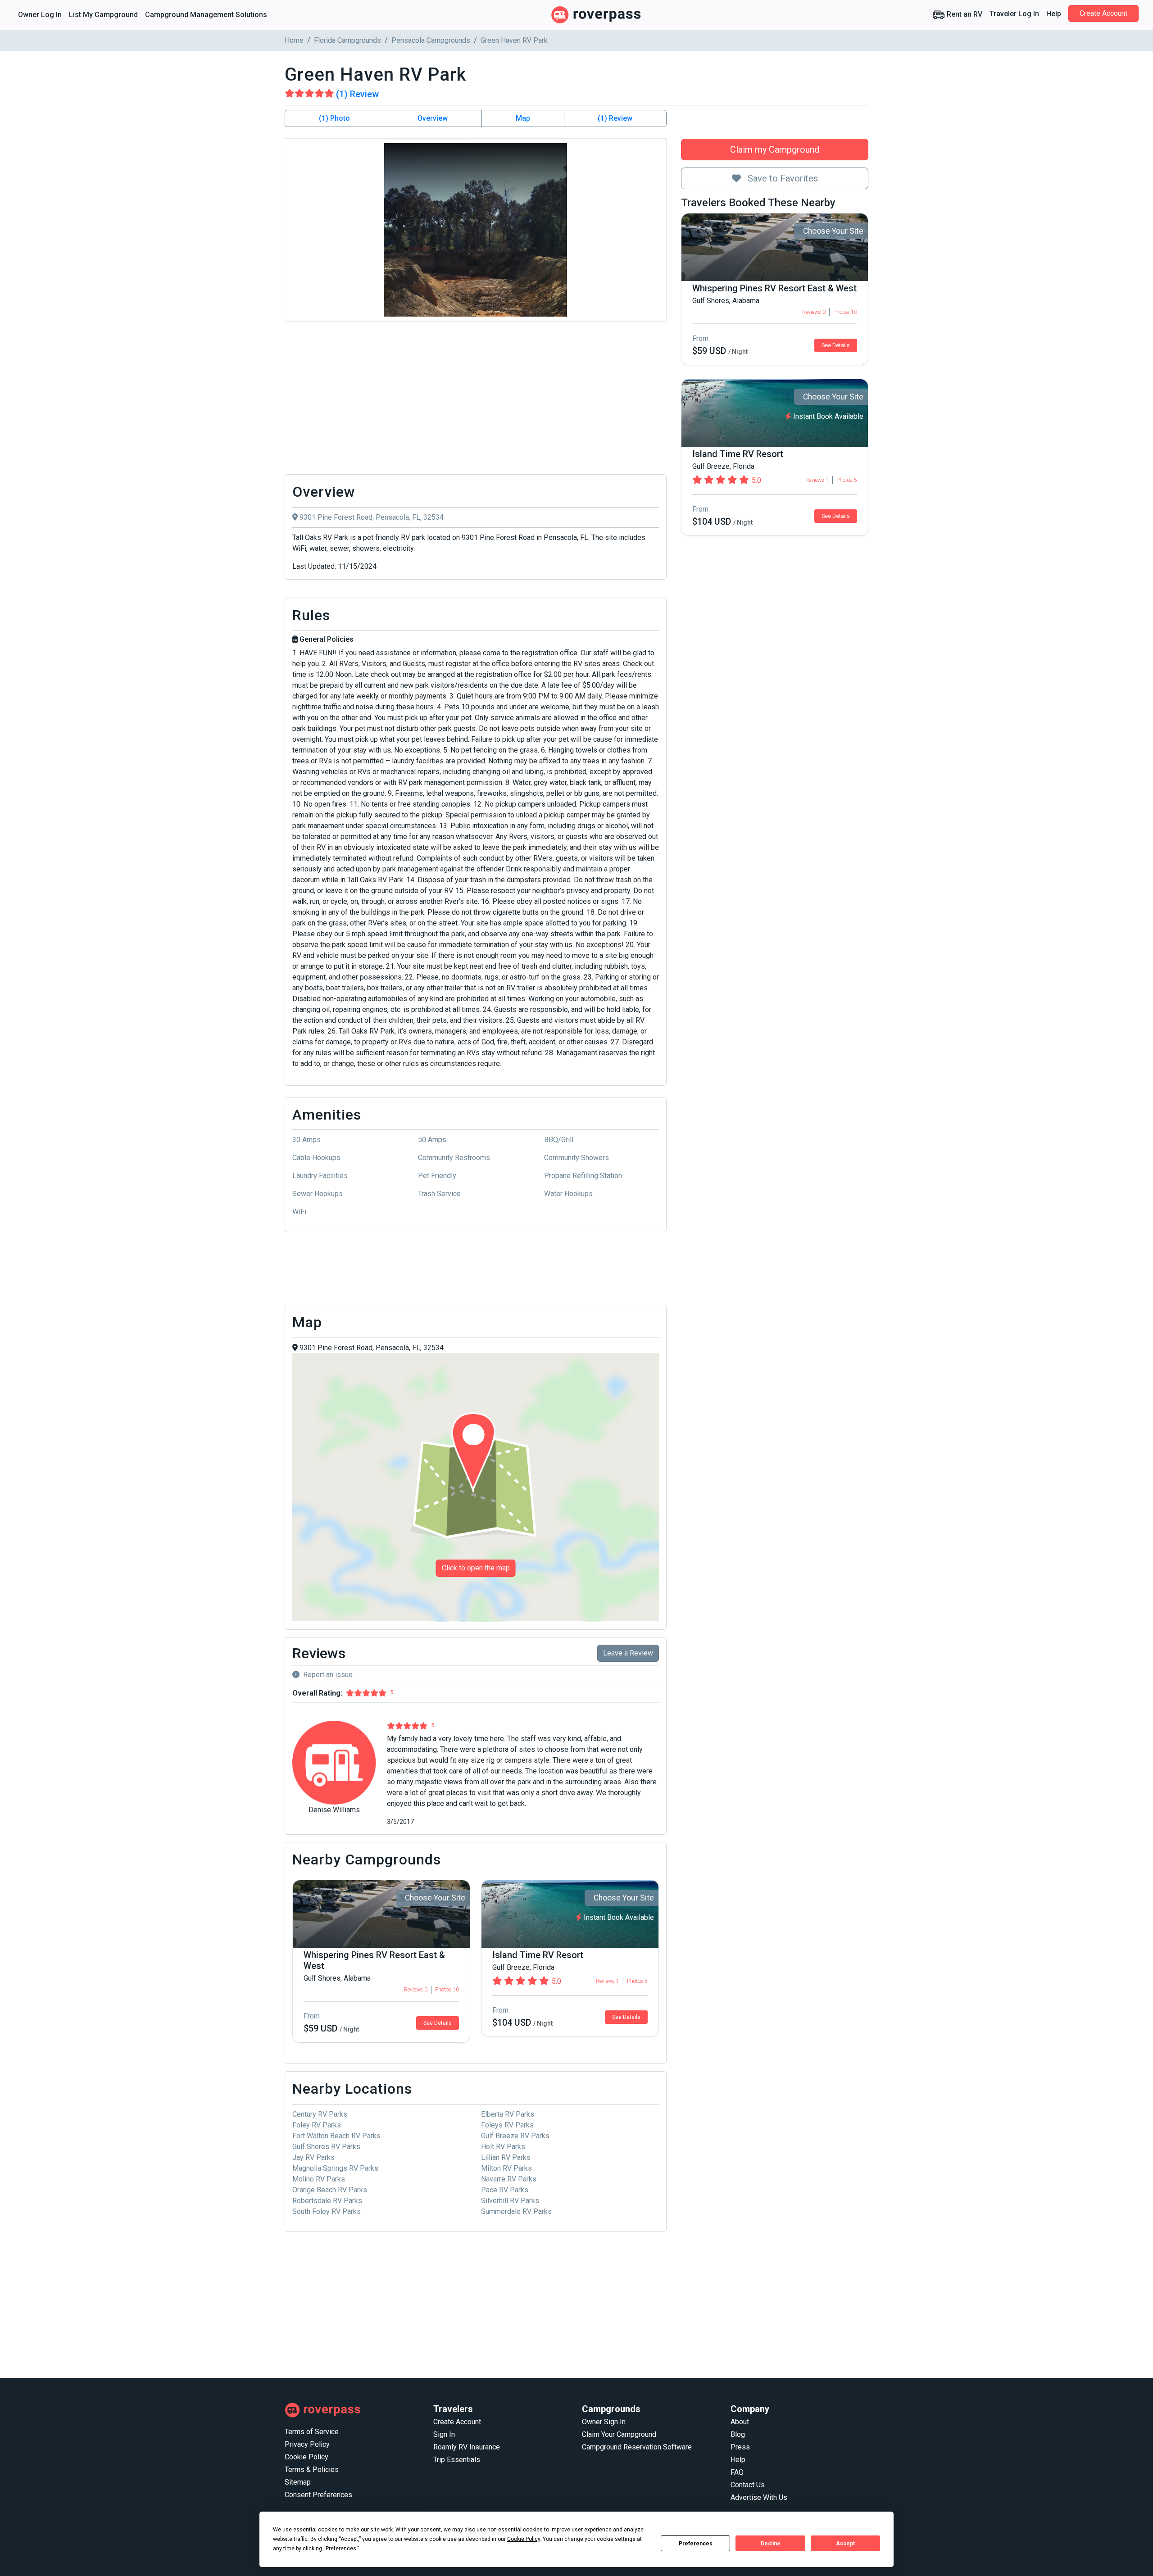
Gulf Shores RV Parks (326, 2147)
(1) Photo (334, 118)
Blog (738, 2434)
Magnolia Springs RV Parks (335, 2168)
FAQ (737, 2472)
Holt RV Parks (503, 2147)
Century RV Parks (320, 2114)
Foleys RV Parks (507, 2125)
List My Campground (103, 15)
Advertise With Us (759, 2497)
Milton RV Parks (506, 2168)
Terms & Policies (312, 2469)
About (740, 2422)
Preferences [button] (341, 2549)
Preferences (696, 2544)
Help (1054, 14)
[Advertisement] (476, 400)
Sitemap (298, 2482)
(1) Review (615, 118)
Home (294, 40)
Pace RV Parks (505, 2190)
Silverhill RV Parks (510, 2201)
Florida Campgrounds (347, 40)
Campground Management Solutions (206, 15)
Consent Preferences (318, 2495)
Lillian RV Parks (506, 2157)
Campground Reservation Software (637, 2447)
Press (740, 2447)
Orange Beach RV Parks (330, 2190)
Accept (845, 2544)
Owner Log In (40, 15)
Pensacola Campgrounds (431, 40)
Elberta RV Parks (508, 2114)
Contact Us (748, 2485)
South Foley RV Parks (327, 2211)
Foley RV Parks (317, 2125)
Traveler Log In (1014, 14)
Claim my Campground (775, 150)
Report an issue (328, 1675)
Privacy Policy (307, 2444)
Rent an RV (964, 14)
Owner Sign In (604, 2422)
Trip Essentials (457, 2460)
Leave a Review (628, 1653)
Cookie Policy (306, 2457)
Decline (771, 2544)
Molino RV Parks (319, 2179)
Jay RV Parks (313, 2157)
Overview (433, 118)
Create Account (1103, 13)
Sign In (444, 2434)
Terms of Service (312, 2432)
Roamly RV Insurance (467, 2447)
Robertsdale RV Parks (327, 2201)
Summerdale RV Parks (516, 2211)
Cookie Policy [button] (524, 2539)
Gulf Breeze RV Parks (515, 2136)
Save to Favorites (782, 178)
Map (523, 118)
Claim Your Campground (619, 2434)
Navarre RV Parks (509, 2179)
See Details (836, 345)
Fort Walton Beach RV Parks (336, 2136)
